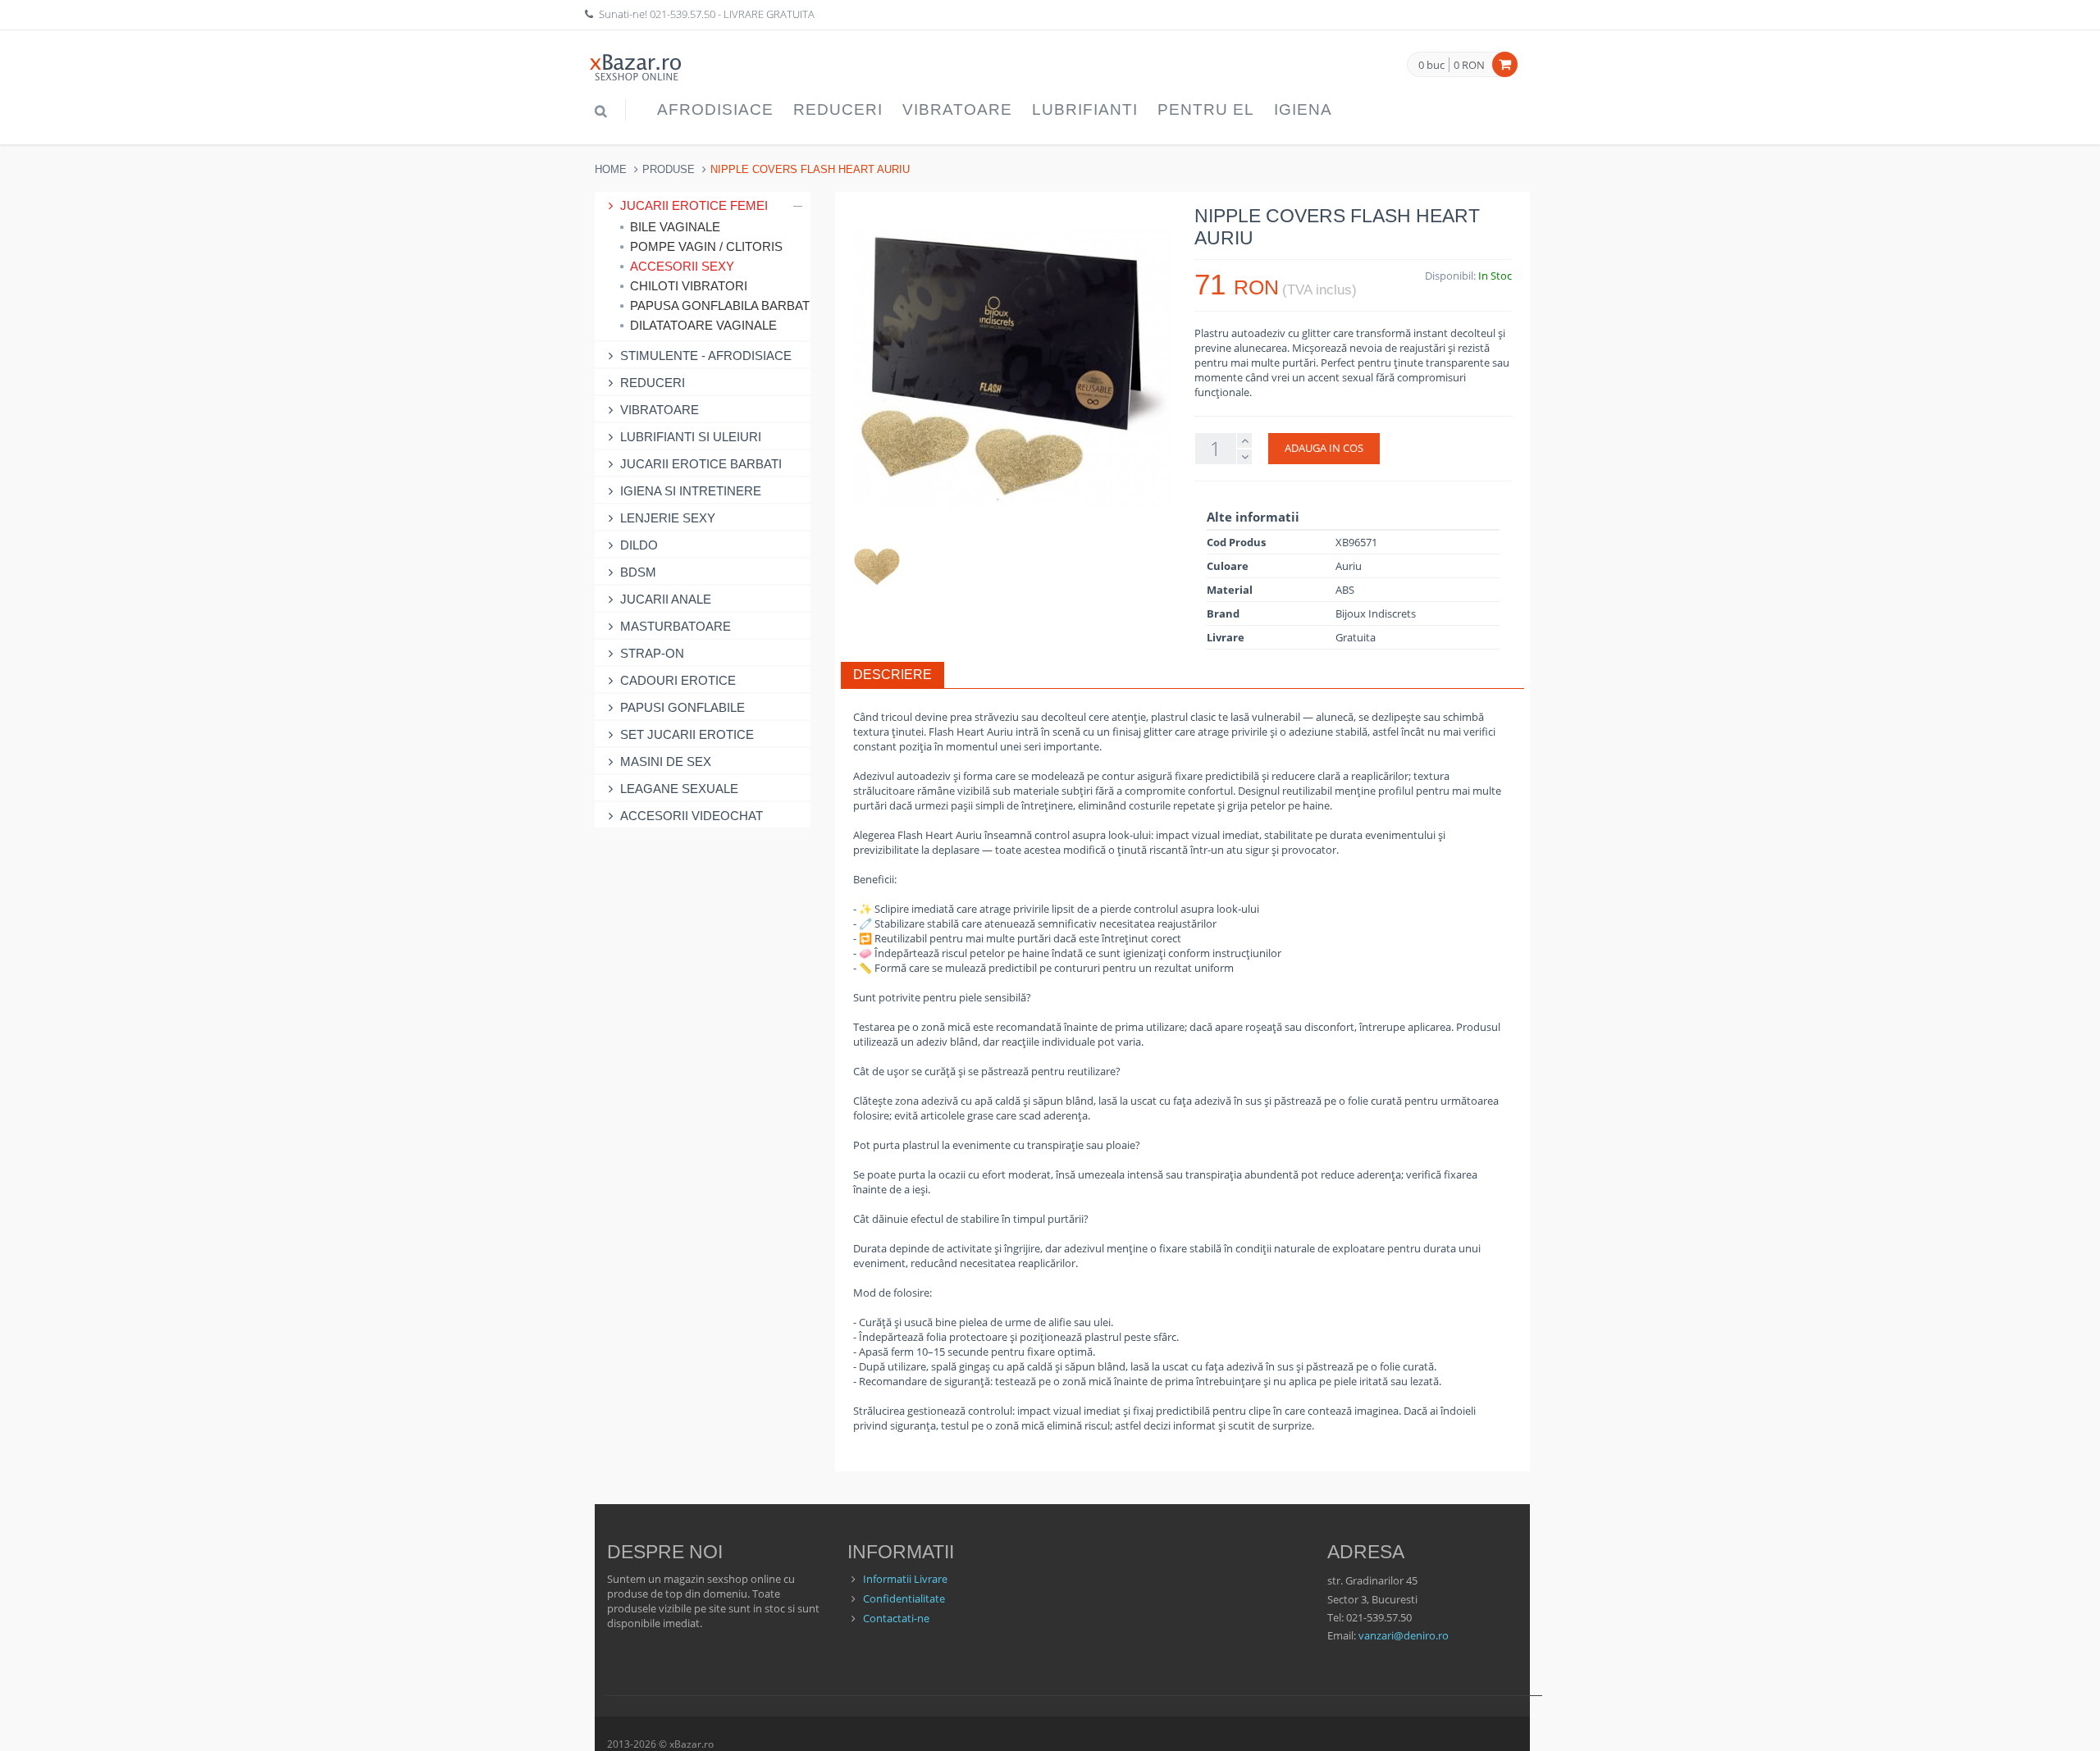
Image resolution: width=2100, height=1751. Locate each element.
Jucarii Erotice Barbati (701, 464)
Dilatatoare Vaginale (703, 325)
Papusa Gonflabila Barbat (716, 306)
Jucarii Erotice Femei (694, 205)
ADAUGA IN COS (1324, 448)
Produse (669, 169)
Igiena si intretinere (691, 491)
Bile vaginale (675, 227)
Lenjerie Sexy (668, 518)
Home (611, 169)
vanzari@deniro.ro (1404, 1635)
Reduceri (838, 109)
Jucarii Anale (666, 599)
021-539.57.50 (682, 14)
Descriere (892, 675)
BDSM (638, 572)
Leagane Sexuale (679, 789)
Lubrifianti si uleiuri (691, 437)
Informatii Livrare (905, 1579)
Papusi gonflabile (682, 707)
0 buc (1431, 66)
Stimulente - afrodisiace (706, 356)
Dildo (639, 545)
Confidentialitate (904, 1598)
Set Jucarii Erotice (687, 734)
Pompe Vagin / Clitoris (706, 246)
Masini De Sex (666, 762)
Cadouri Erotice (678, 680)
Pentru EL (1206, 109)
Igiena (1303, 109)
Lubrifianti (1085, 109)
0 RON (1469, 65)
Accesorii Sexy (682, 266)
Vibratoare (957, 109)
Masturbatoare (676, 626)
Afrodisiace (715, 109)
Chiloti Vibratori (689, 286)
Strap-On (652, 653)
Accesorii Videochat (692, 816)
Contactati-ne (896, 1618)
